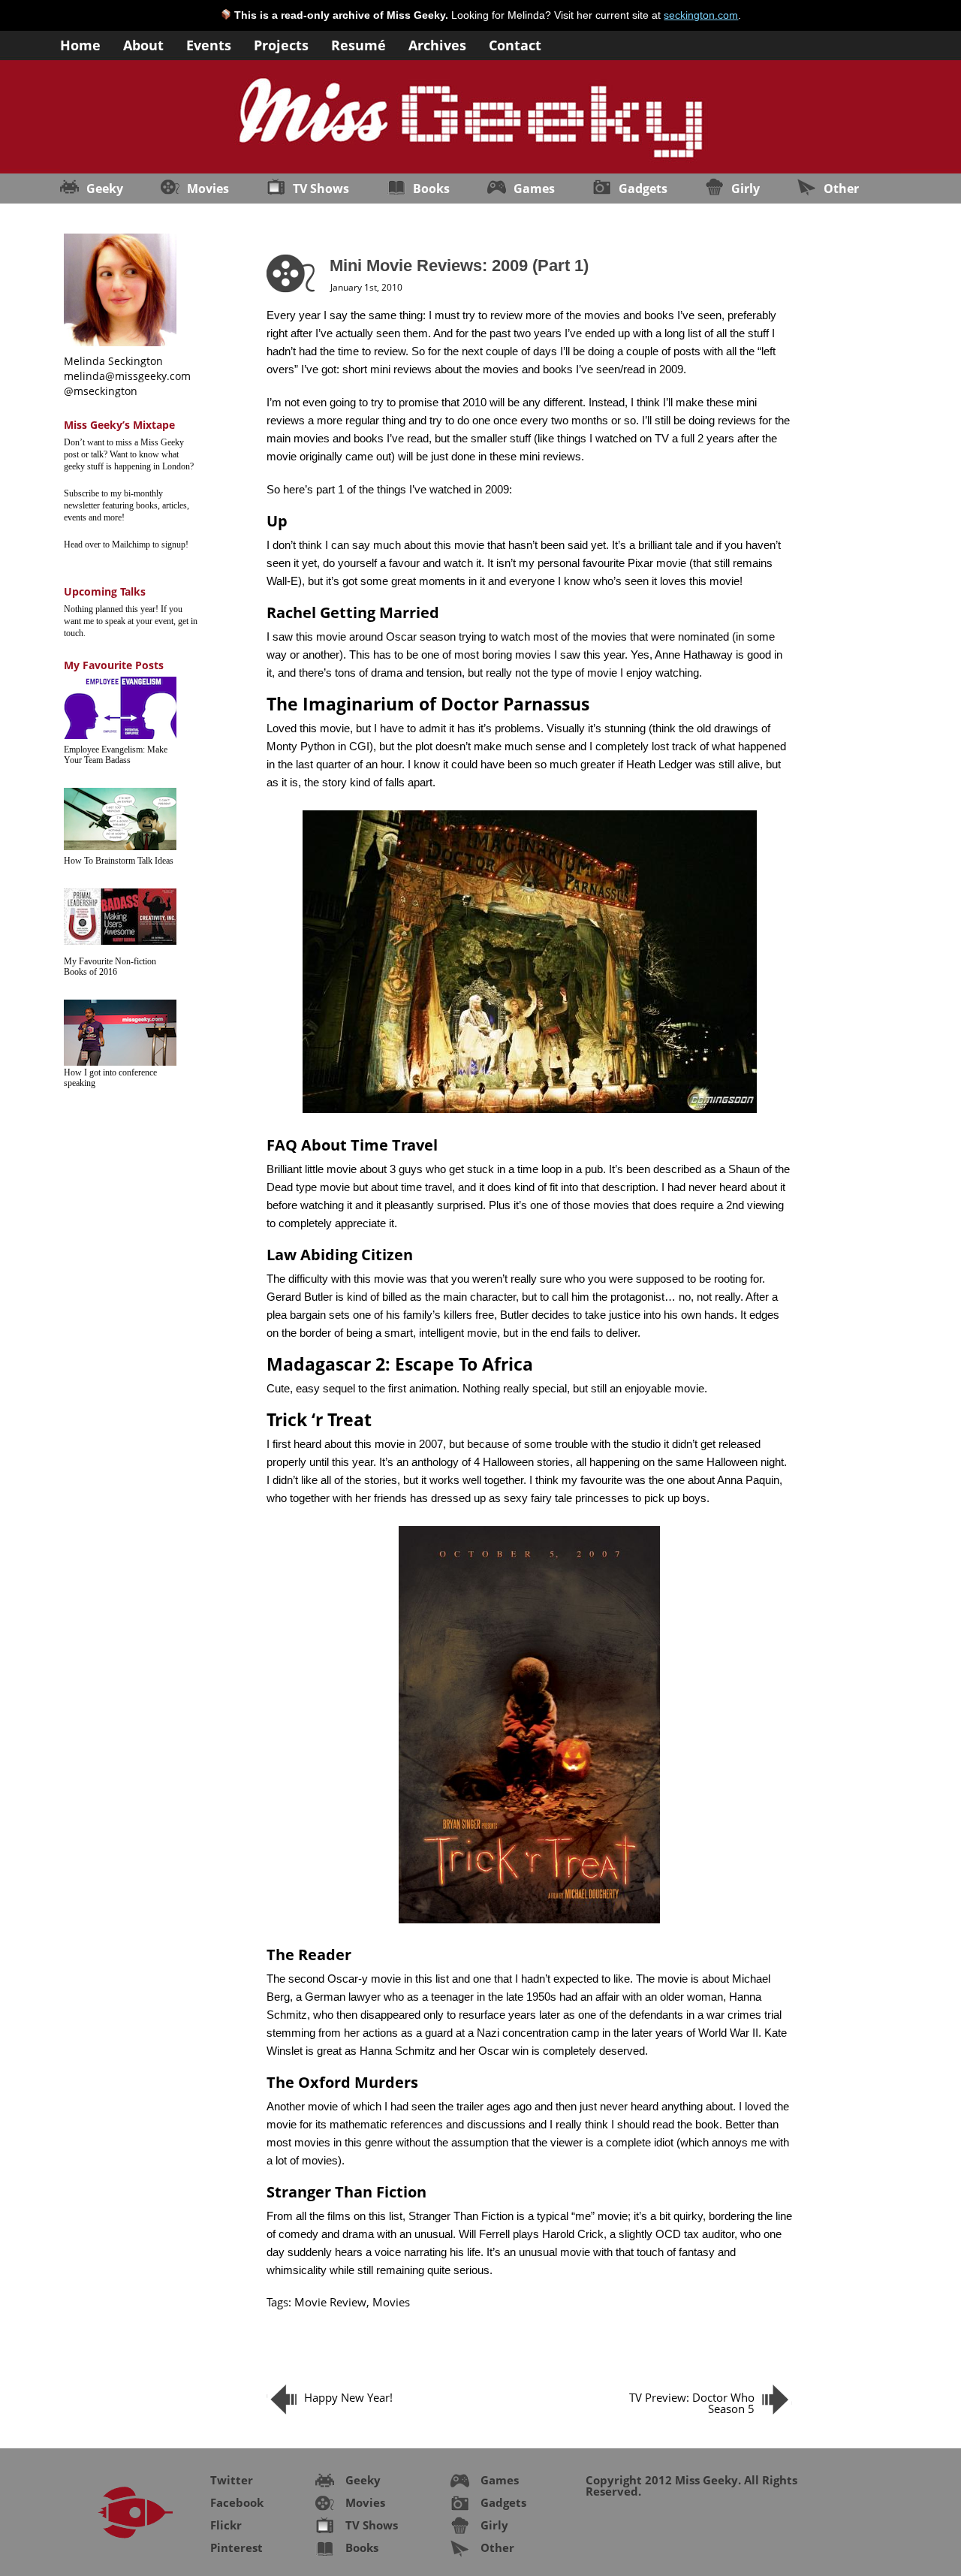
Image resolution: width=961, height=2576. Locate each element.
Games (534, 189)
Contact (515, 44)
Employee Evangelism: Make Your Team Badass (116, 755)
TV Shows (321, 189)
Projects (281, 44)
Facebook (237, 2502)
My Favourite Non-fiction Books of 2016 (110, 967)
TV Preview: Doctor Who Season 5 (692, 2403)
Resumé (358, 44)
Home (80, 44)
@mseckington (101, 391)
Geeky (105, 189)
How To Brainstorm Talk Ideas (119, 861)
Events (209, 44)
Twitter (232, 2480)
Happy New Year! (348, 2397)
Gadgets (643, 189)
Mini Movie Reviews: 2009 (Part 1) (459, 265)
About (143, 44)
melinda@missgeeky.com (127, 376)
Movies (208, 189)
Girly (746, 189)
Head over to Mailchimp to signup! (126, 544)
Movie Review (330, 2302)
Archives (437, 44)
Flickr (226, 2525)
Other (841, 189)
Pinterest (236, 2547)
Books (431, 189)
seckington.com (701, 15)
